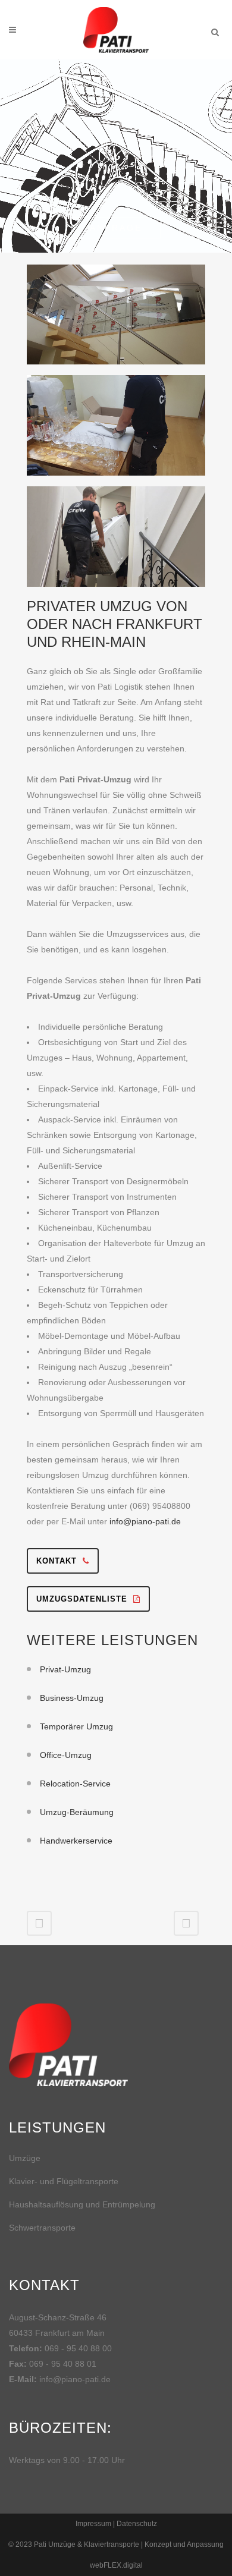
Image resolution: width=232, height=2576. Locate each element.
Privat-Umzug (65, 1669)
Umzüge (25, 2158)
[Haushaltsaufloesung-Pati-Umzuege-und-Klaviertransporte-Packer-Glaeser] (116, 430)
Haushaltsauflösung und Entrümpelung (82, 2204)
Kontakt (57, 1561)
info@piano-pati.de (145, 1521)
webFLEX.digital (116, 2565)
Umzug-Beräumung (77, 1812)
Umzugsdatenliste (82, 1599)
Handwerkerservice (76, 1841)
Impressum (93, 2524)
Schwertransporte (42, 2228)
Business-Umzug (72, 1698)
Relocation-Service (75, 1784)
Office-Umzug (66, 1755)
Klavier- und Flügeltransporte (64, 2181)
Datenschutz (137, 2524)
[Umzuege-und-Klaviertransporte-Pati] (116, 319)
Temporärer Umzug (76, 1726)
